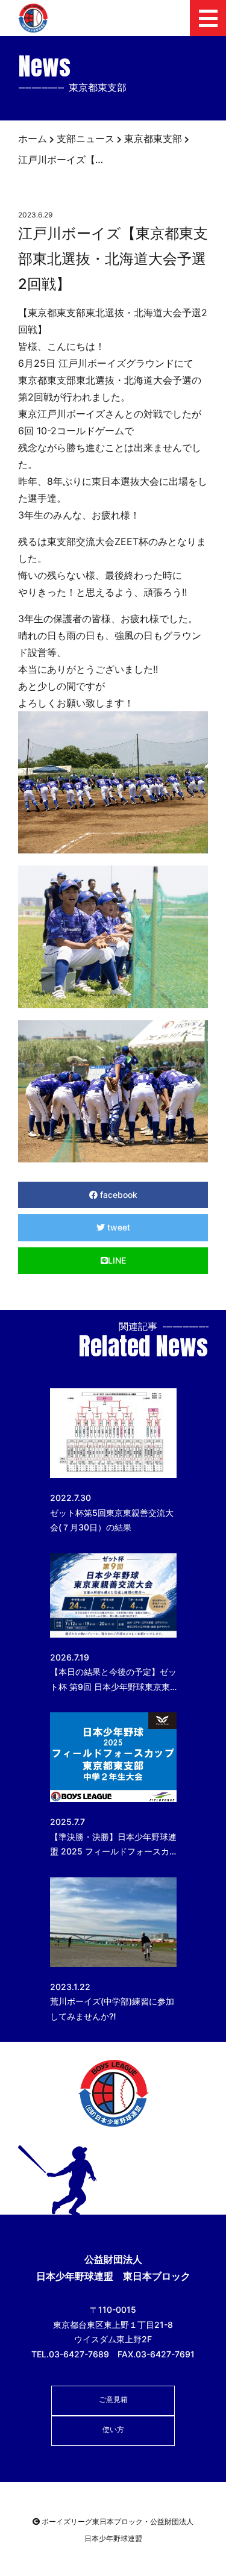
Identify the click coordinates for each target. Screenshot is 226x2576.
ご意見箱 (113, 2399)
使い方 (113, 2429)
